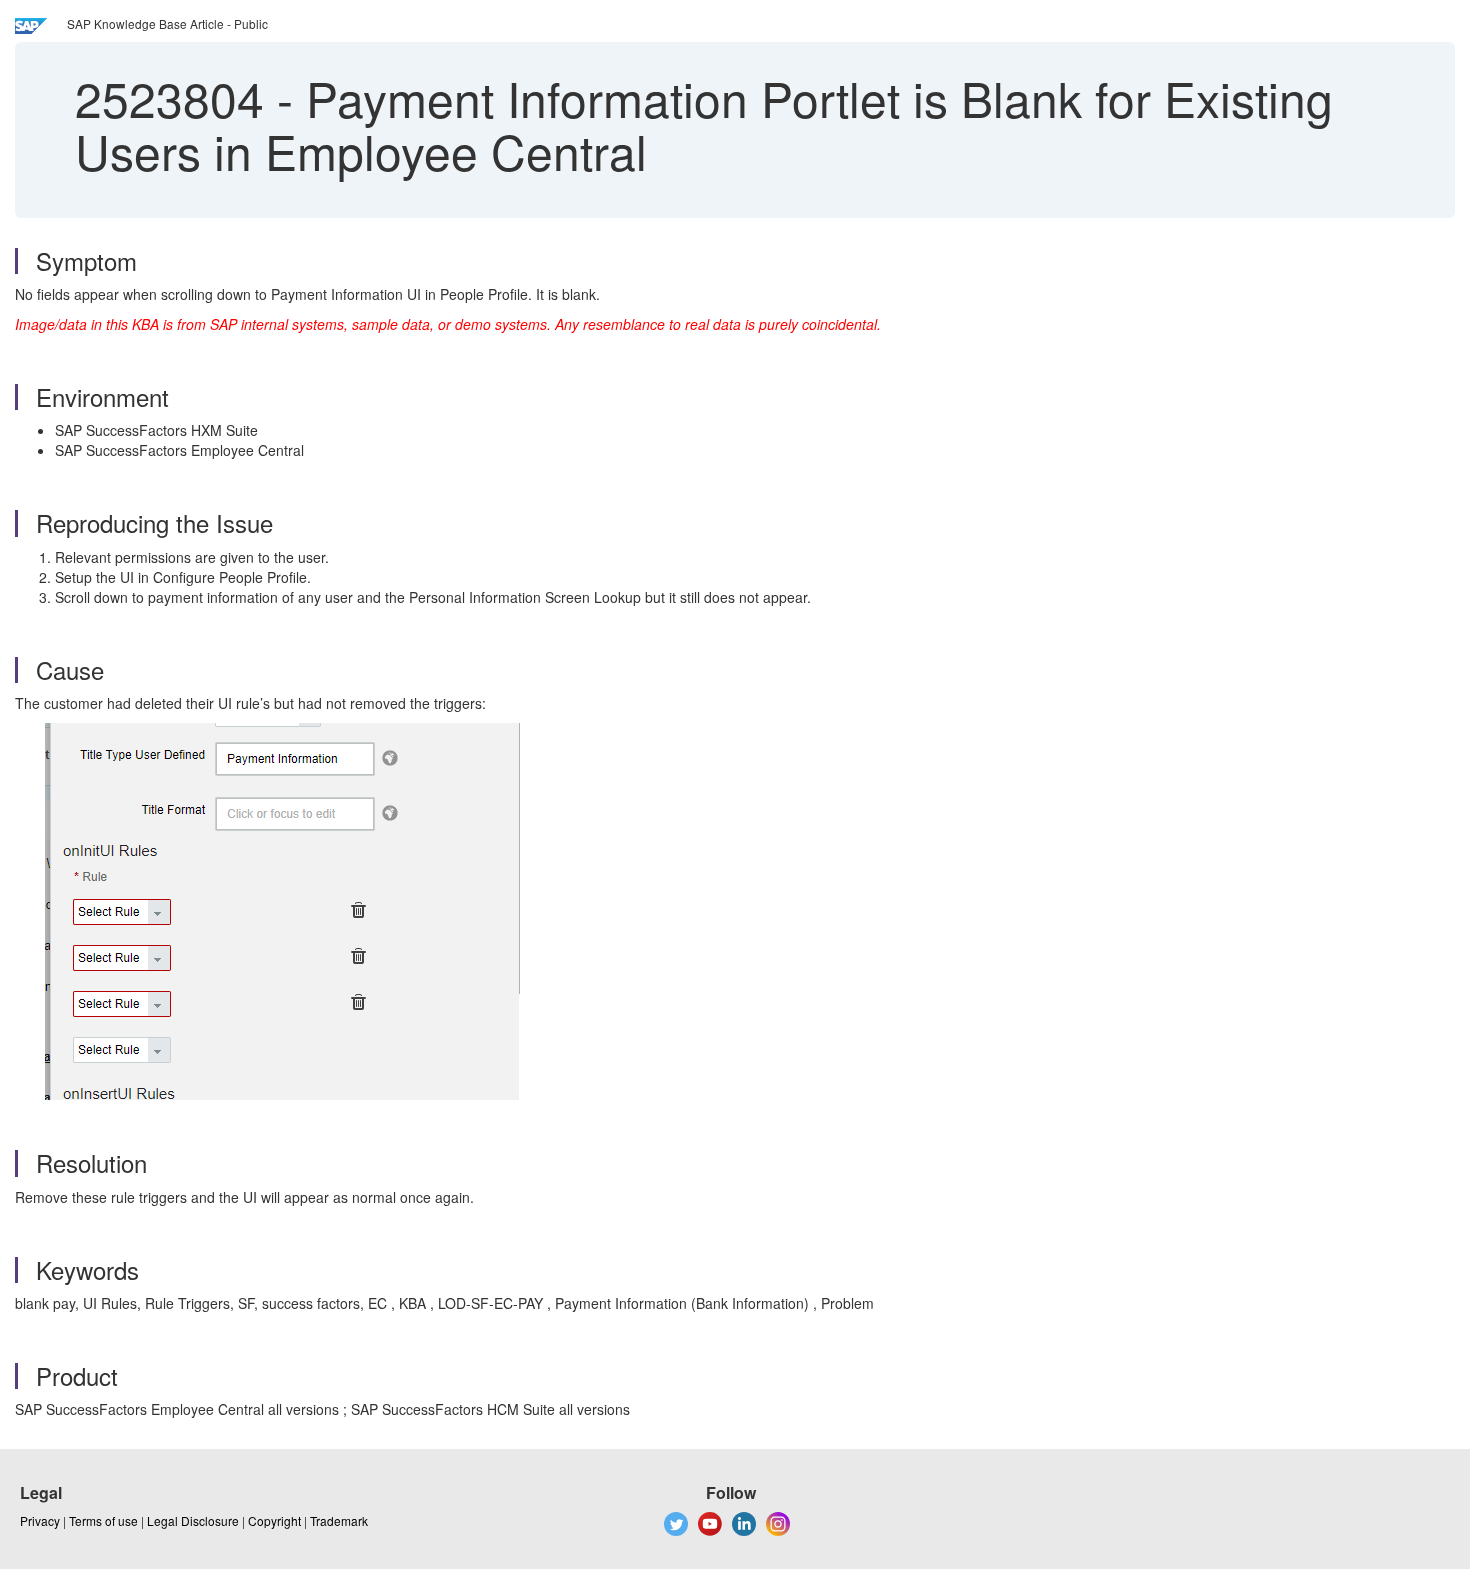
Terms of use (103, 1520)
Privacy (40, 1520)
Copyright (274, 1520)
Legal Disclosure (193, 1520)
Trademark (339, 1520)
